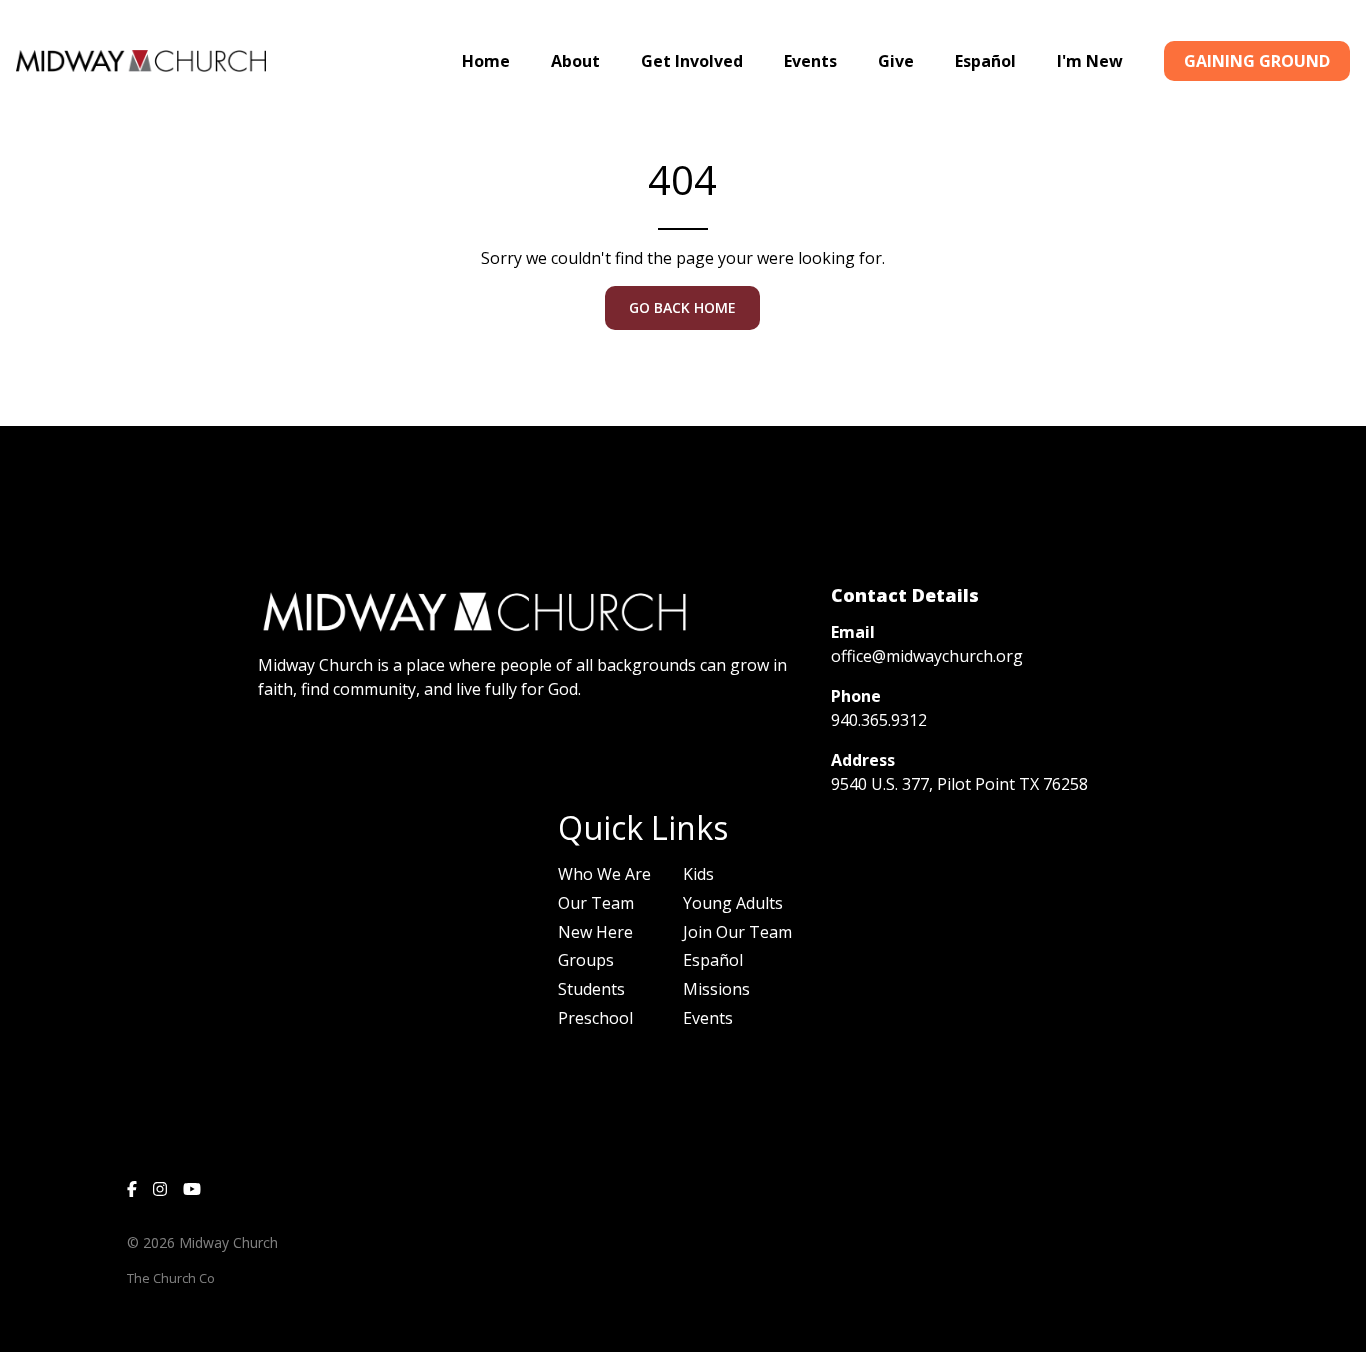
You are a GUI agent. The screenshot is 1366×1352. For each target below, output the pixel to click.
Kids (698, 874)
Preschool (595, 1018)
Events (708, 1018)
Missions (716, 989)
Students (591, 989)
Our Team (596, 903)
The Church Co (171, 1278)
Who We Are (604, 874)
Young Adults (733, 903)
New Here (595, 932)
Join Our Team (737, 932)
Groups (586, 960)
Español (713, 960)
